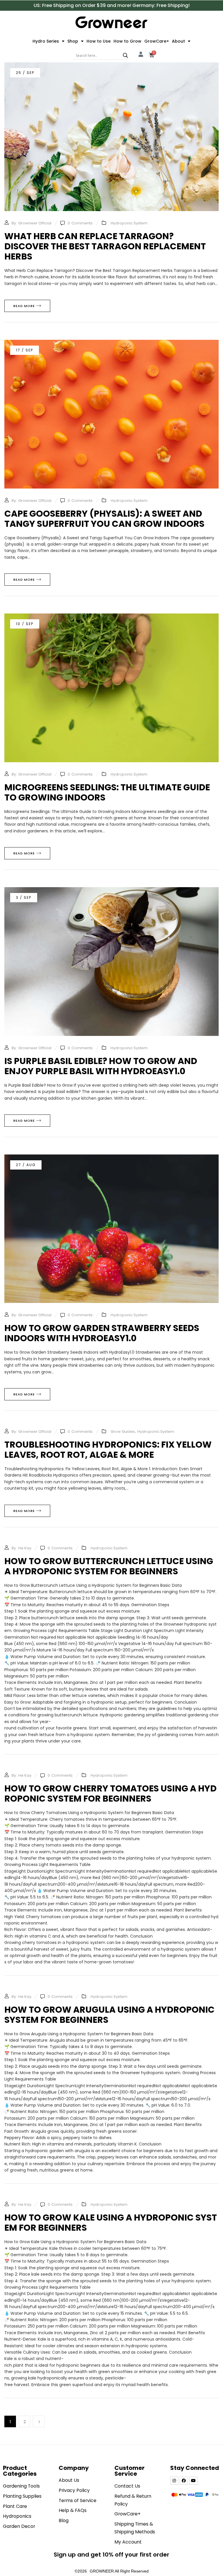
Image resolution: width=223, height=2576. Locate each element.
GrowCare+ (157, 41)
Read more (24, 306)
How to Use (99, 41)
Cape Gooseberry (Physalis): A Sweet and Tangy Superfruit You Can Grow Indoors (104, 519)
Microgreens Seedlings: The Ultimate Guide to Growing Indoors (107, 792)
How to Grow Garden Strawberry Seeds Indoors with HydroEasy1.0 (102, 1333)
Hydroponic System (129, 223)
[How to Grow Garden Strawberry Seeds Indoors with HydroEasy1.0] (111, 1158)
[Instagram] (174, 2481)
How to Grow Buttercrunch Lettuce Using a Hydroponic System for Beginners (110, 1566)
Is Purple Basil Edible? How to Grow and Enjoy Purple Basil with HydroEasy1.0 (101, 1066)
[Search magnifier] (125, 55)
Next (39, 2421)
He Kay (25, 1548)
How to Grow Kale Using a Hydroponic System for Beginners (111, 2223)
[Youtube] (193, 2481)
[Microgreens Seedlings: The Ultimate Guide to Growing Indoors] (111, 617)
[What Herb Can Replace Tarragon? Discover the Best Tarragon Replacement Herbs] (111, 66)
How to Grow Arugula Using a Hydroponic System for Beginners (110, 2015)
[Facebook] (184, 2481)
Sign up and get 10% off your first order (111, 2555)
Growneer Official (35, 223)
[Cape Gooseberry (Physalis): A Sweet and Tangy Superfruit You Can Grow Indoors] (111, 343)
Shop (73, 41)
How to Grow (127, 41)
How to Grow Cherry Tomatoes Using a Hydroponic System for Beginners (110, 1793)
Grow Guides (123, 1432)
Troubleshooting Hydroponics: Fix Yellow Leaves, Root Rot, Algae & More (108, 1450)
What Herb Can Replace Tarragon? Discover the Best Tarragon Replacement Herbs (105, 246)
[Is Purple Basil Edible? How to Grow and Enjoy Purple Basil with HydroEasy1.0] (111, 891)
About (178, 41)
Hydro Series (46, 41)
